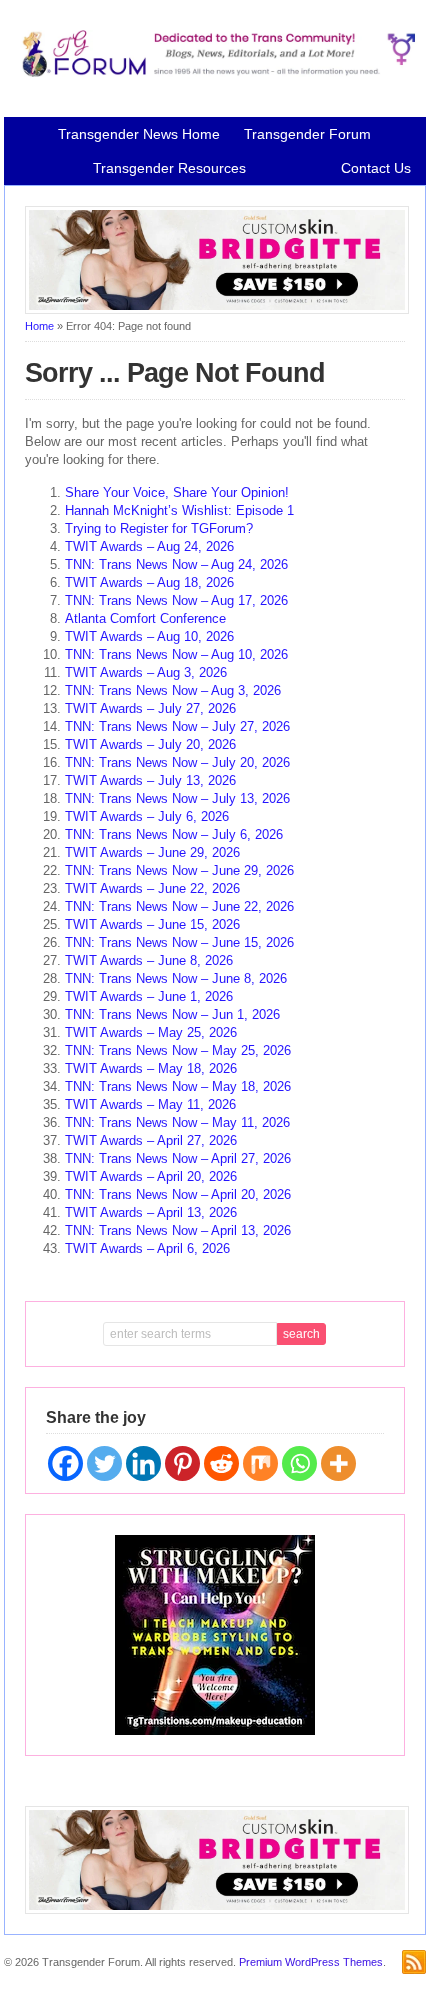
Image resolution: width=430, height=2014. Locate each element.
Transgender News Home (139, 134)
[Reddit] (221, 1463)
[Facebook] (65, 1463)
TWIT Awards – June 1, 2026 (149, 996)
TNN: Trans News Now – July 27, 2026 (177, 726)
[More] (338, 1463)
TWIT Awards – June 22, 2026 (152, 888)
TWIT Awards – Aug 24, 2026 (149, 546)
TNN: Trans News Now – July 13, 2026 (177, 798)
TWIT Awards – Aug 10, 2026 (149, 636)
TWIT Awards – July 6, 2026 (147, 816)
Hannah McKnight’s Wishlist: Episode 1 (179, 510)
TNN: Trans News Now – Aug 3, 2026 (173, 690)
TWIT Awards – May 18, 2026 (151, 1068)
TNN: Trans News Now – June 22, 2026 (179, 906)
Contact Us (376, 168)
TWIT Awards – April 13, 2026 (151, 1212)
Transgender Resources (169, 168)
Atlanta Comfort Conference (145, 618)
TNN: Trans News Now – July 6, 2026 (174, 834)
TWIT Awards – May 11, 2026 (150, 1104)
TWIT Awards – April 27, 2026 (151, 1140)
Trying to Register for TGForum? (159, 528)
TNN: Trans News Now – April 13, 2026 (178, 1230)
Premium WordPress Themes (311, 1962)
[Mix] (260, 1463)
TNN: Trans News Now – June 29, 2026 (179, 870)
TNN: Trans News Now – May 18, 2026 (178, 1086)
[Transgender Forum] (214, 73)
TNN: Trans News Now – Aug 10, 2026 (176, 654)
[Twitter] (104, 1463)
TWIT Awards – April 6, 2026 (147, 1248)
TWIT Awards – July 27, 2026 (150, 708)
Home (39, 326)
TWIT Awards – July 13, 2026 (150, 780)
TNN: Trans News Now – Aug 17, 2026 (176, 600)
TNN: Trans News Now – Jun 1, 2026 (172, 1014)
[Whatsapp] (299, 1463)
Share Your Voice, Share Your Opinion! (177, 492)
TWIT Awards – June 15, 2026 (152, 924)
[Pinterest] (182, 1463)
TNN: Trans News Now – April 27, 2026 (178, 1158)
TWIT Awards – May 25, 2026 (151, 1032)
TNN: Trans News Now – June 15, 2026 (179, 942)
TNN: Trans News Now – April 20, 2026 (178, 1194)
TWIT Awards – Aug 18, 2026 (149, 582)
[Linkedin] (143, 1463)
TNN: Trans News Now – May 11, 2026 (177, 1122)
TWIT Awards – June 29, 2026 (152, 852)
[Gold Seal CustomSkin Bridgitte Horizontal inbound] (217, 310)
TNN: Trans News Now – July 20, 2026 (177, 762)
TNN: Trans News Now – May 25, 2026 (178, 1050)
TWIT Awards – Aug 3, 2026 (146, 672)
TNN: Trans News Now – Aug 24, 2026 (176, 564)
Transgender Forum (307, 134)
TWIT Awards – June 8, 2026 (149, 960)
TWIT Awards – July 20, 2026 (150, 744)
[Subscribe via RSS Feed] (414, 1962)
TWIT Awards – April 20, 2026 (151, 1176)
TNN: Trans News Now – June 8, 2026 (176, 978)
